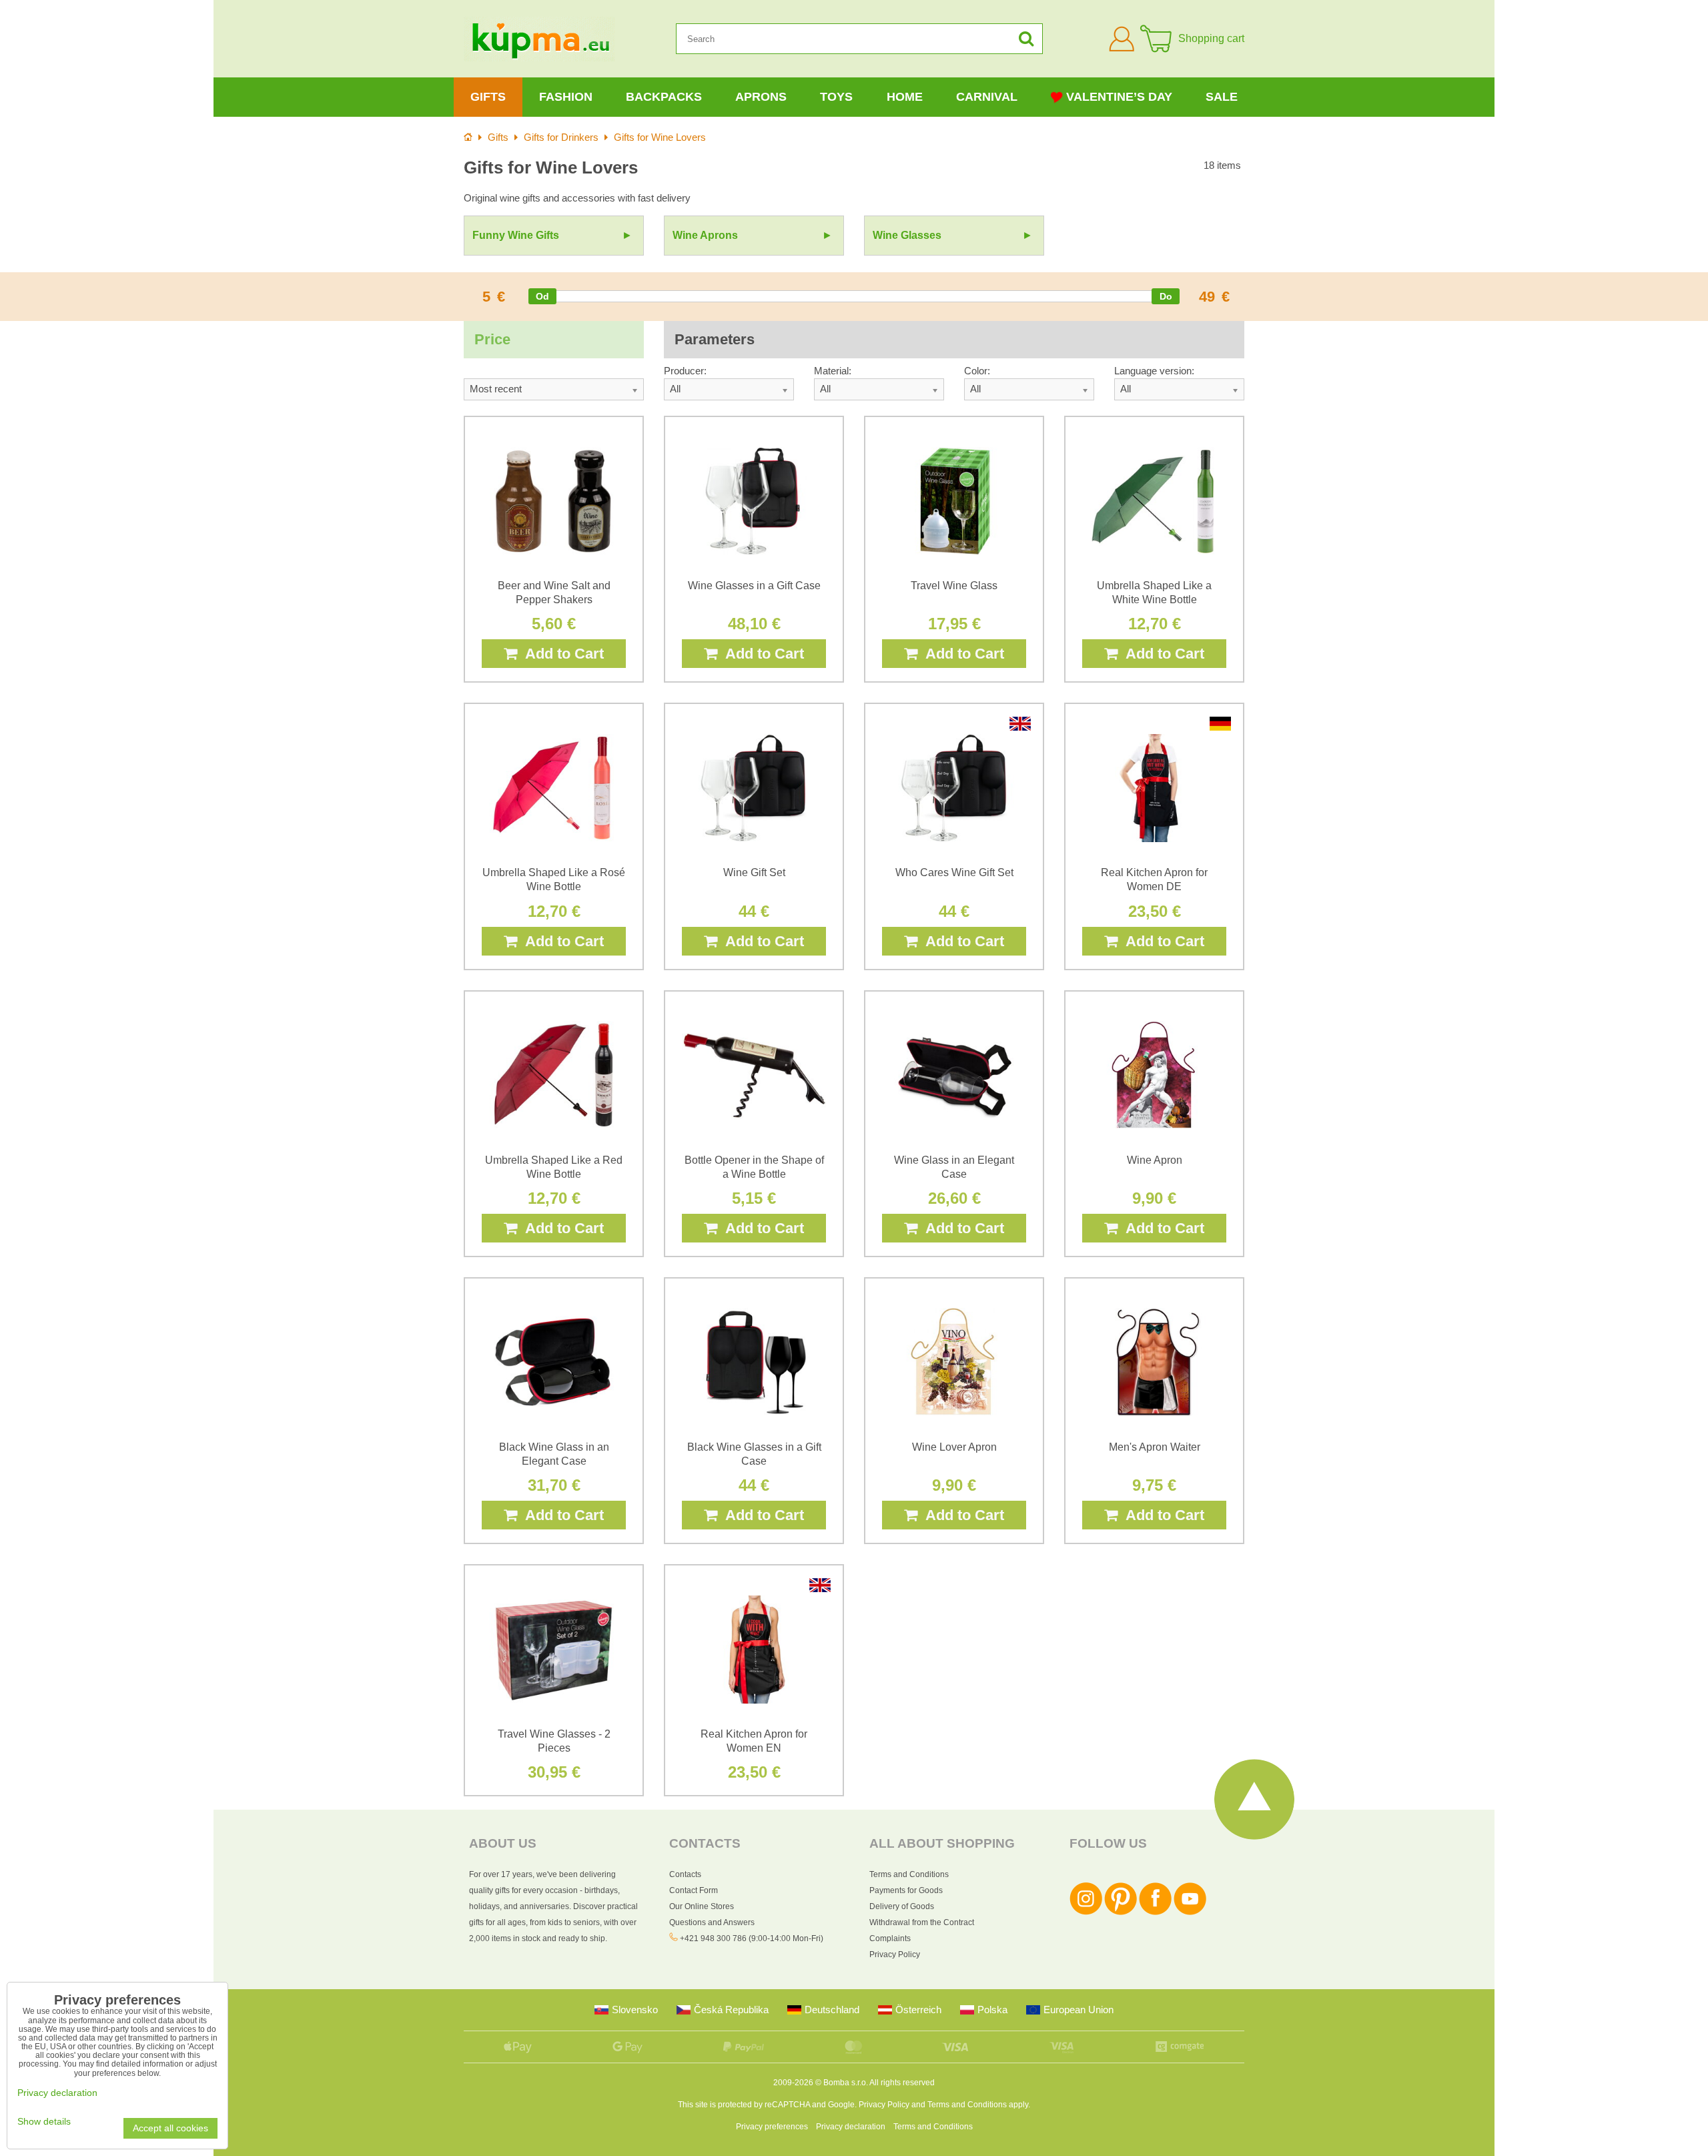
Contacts (685, 1874)
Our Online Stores (702, 1906)
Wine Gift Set (754, 872)
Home (905, 97)
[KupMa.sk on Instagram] (1086, 1912)
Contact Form (694, 1890)
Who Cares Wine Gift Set (954, 872)
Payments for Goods (906, 1890)
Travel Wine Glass (954, 586)
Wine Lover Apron (954, 1447)
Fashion (566, 97)
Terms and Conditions (909, 1874)
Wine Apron (1155, 1160)
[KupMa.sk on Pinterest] (1121, 1912)
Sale (1222, 97)
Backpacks (664, 97)
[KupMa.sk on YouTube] (1190, 1912)
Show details (44, 2122)
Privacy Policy (895, 1954)
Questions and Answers (712, 1922)
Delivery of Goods (902, 1906)
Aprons (761, 97)
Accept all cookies (170, 2128)
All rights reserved (902, 2083)
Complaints (890, 1938)
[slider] (542, 296)
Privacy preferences (772, 2127)
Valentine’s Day (1119, 97)
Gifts (488, 97)
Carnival (987, 97)
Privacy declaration (851, 2127)
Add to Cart (560, 654)
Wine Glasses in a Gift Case (754, 586)
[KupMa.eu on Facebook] (1155, 1912)
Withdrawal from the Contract (922, 1922)
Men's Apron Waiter (1155, 1447)
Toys (836, 97)
